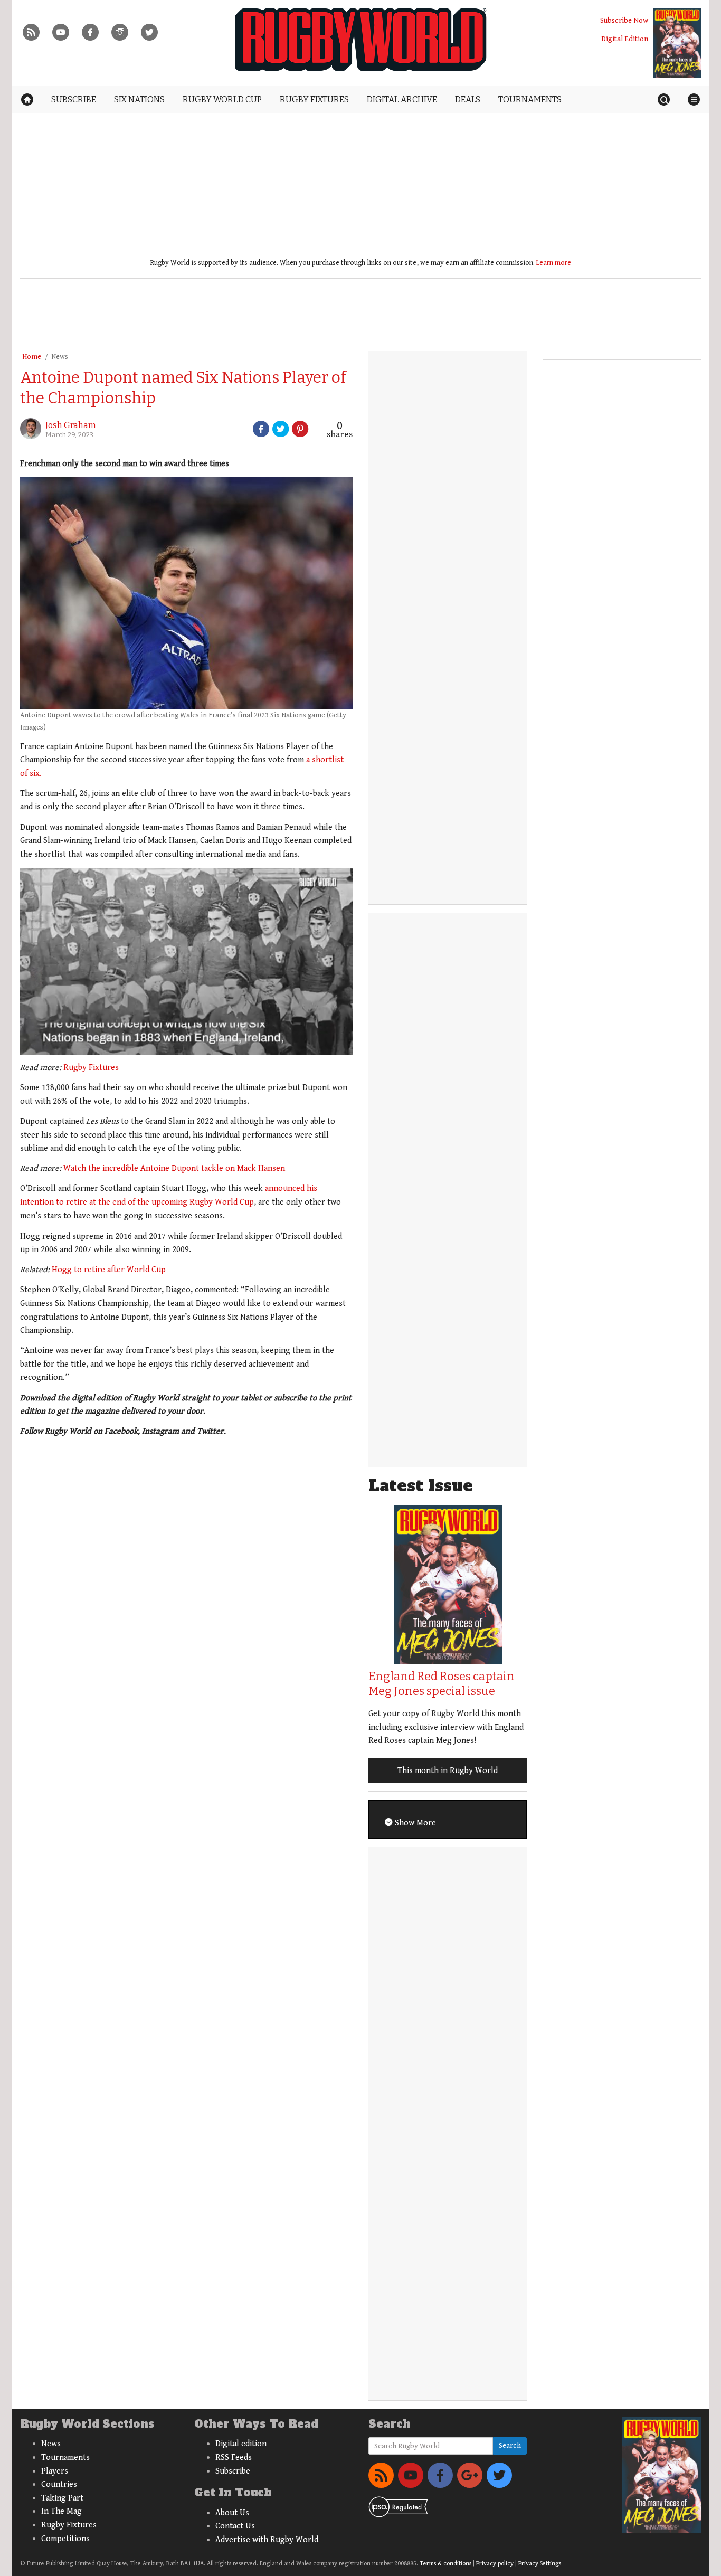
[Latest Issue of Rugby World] (677, 43)
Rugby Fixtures (91, 1068)
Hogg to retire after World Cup (109, 1270)
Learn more (554, 263)
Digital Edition (625, 39)
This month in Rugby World (448, 1771)
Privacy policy (495, 2564)
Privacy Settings (540, 2564)
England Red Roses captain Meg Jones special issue (442, 1684)
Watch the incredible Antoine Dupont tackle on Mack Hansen (174, 1168)
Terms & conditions (445, 2564)
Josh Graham (71, 425)
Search (510, 2446)
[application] (186, 961)
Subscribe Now (624, 20)
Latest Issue (421, 1486)
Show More (414, 1823)
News (60, 357)
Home (32, 357)
